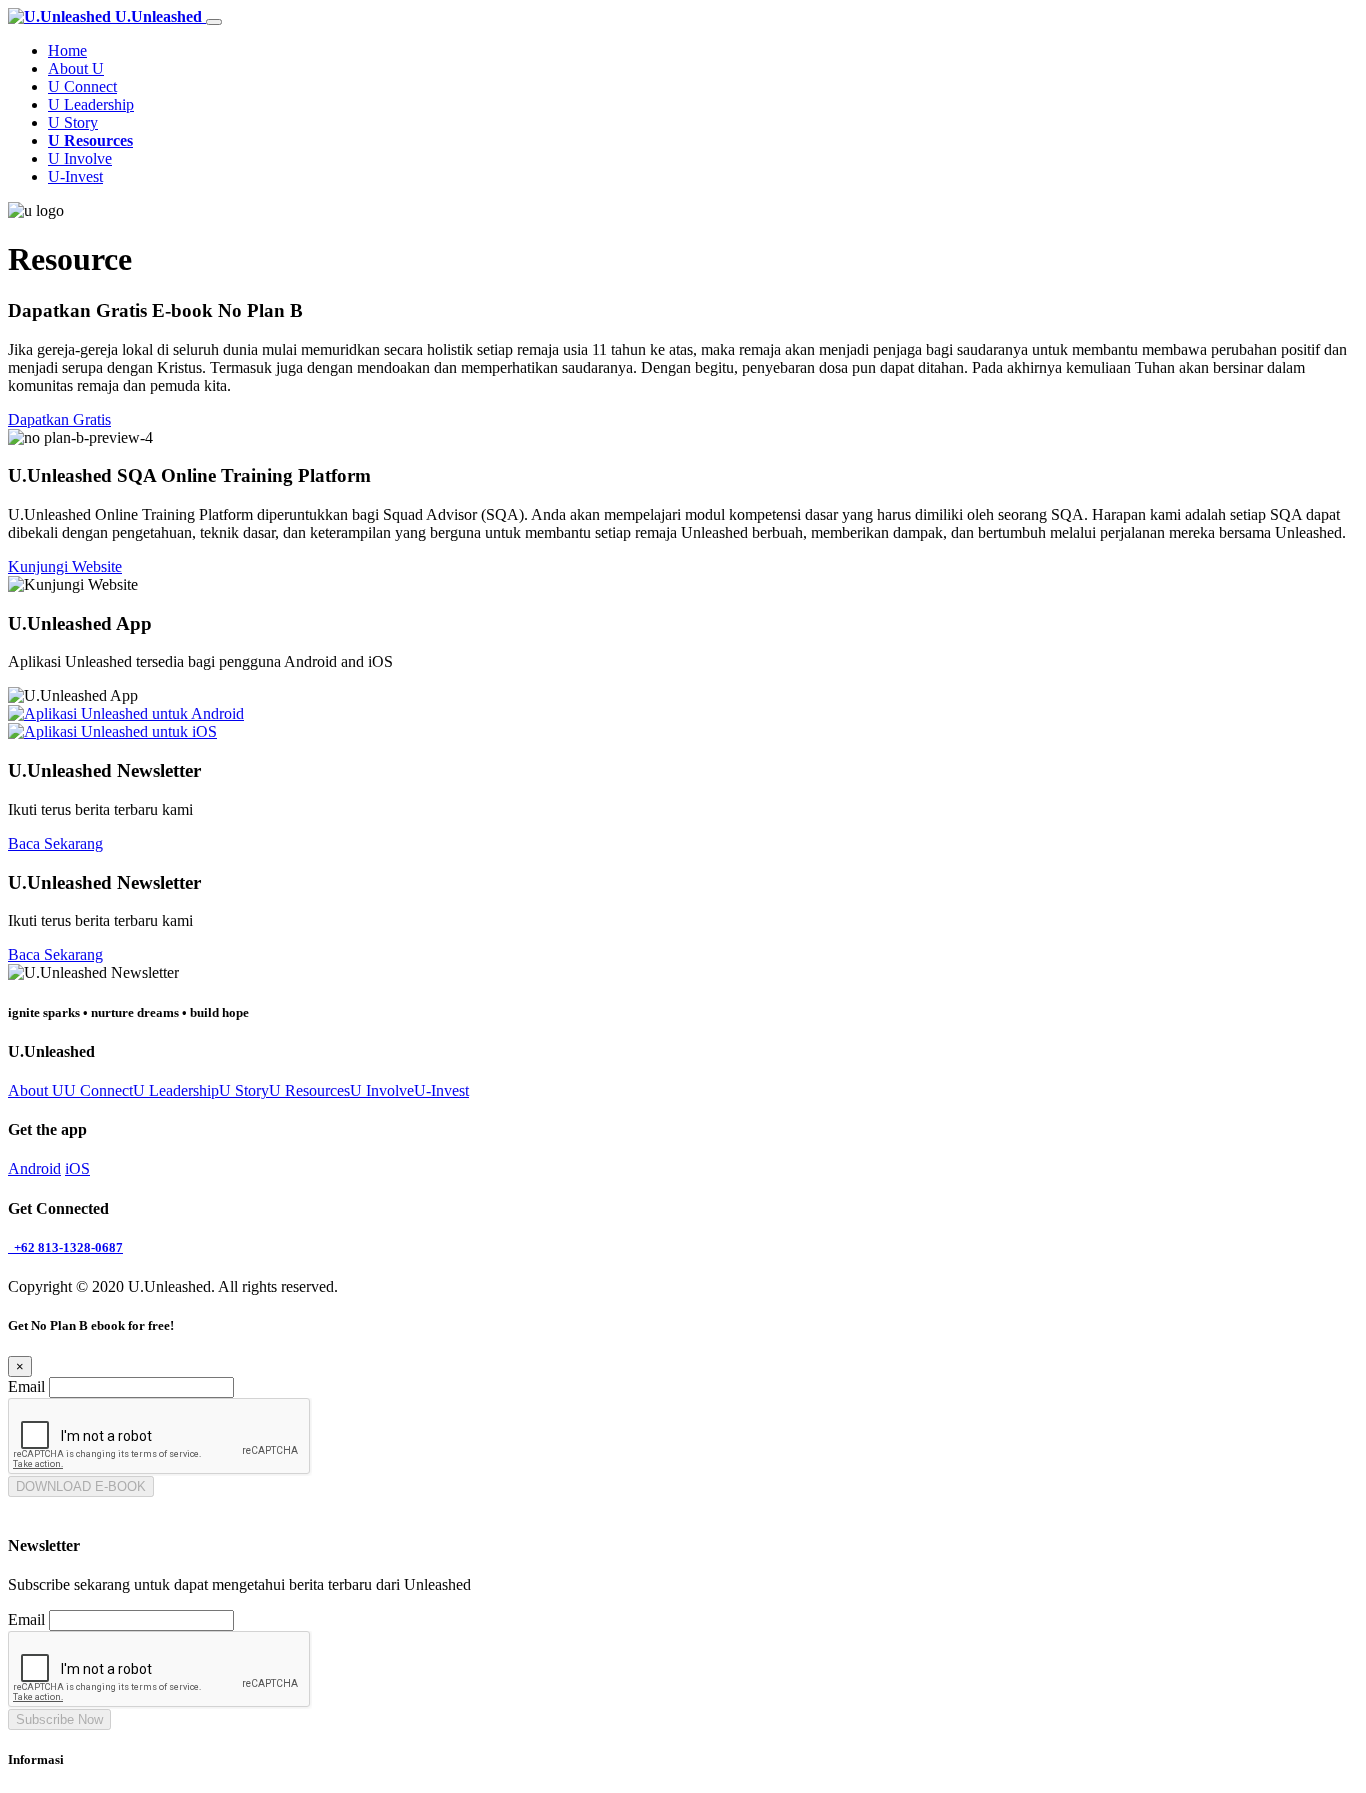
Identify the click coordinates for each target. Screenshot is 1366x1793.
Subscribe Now (59, 1719)
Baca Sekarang (55, 843)
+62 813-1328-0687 (65, 1247)
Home (67, 50)
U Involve (80, 158)
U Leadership (91, 104)
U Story (73, 122)
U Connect (82, 86)
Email (26, 1386)
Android (34, 1168)
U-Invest (75, 176)
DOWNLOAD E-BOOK (81, 1486)
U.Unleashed (158, 16)
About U (76, 68)
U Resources (90, 140)
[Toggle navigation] (214, 22)
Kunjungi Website (65, 566)
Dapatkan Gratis (59, 419)
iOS (77, 1168)
